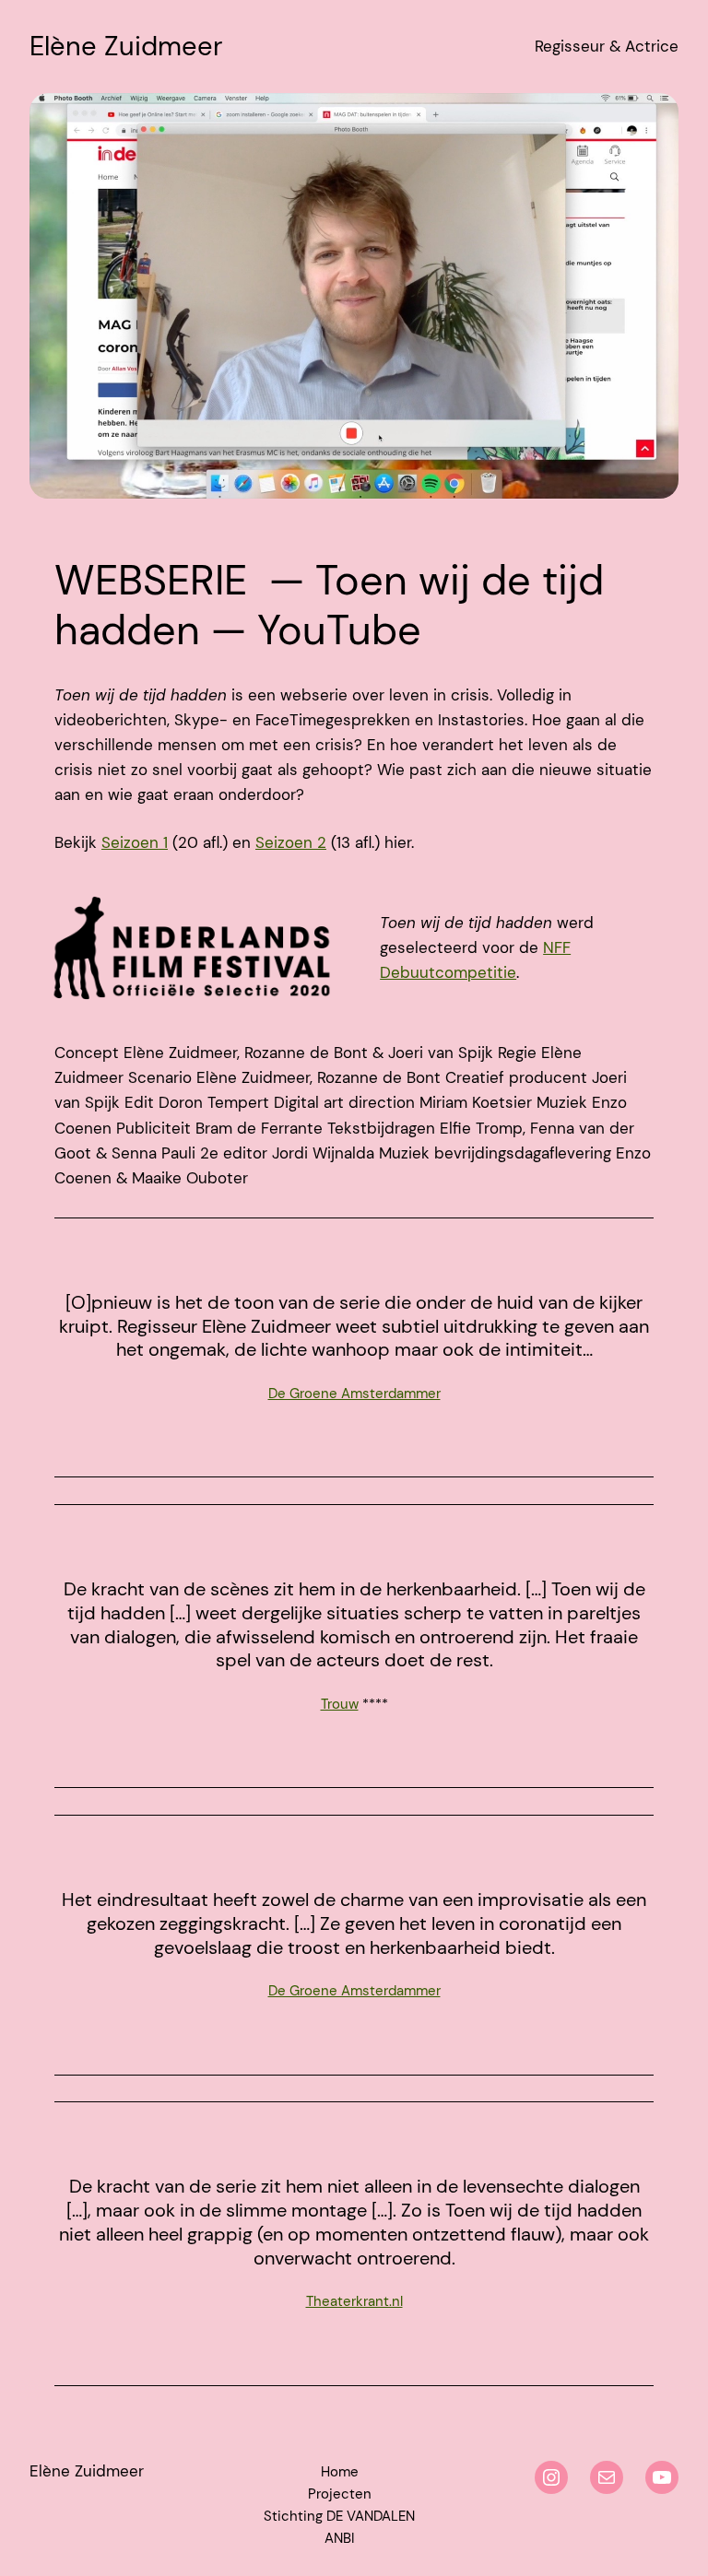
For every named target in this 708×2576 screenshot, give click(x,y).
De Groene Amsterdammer (354, 1394)
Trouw (340, 1704)
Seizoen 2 (291, 842)
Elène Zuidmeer (126, 46)
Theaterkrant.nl (354, 2301)
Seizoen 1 (135, 842)
